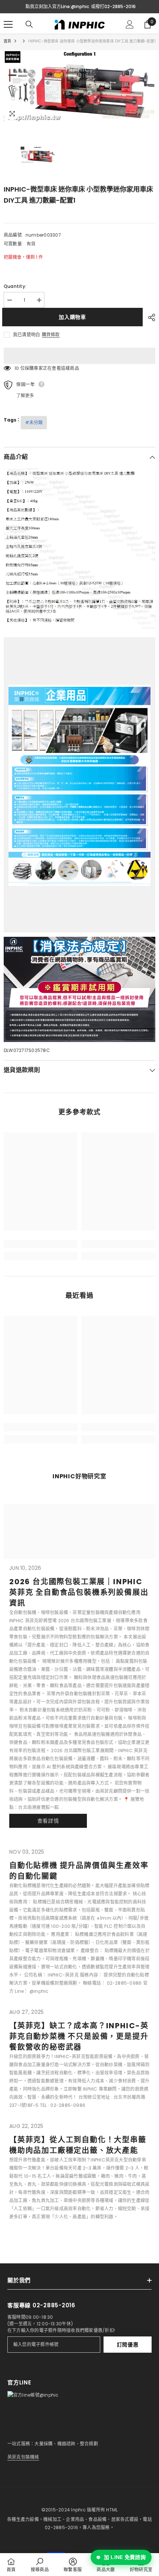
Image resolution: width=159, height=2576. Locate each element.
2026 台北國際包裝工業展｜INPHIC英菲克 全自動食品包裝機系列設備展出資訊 (79, 1592)
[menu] (8, 24)
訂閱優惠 (128, 2345)
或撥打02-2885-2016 (113, 6)
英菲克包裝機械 (23, 2457)
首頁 (7, 41)
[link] (41, 1244)
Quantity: (15, 286)
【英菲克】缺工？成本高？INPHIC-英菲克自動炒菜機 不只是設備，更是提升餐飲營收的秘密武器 (79, 2036)
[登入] (130, 24)
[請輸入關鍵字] (29, 24)
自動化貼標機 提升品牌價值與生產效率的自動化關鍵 (79, 1871)
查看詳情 (48, 1821)
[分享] (150, 317)
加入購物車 (74, 317)
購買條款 (51, 335)
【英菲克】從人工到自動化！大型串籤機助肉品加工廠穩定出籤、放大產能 (78, 2145)
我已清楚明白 (26, 335)
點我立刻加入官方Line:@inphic (57, 6)
